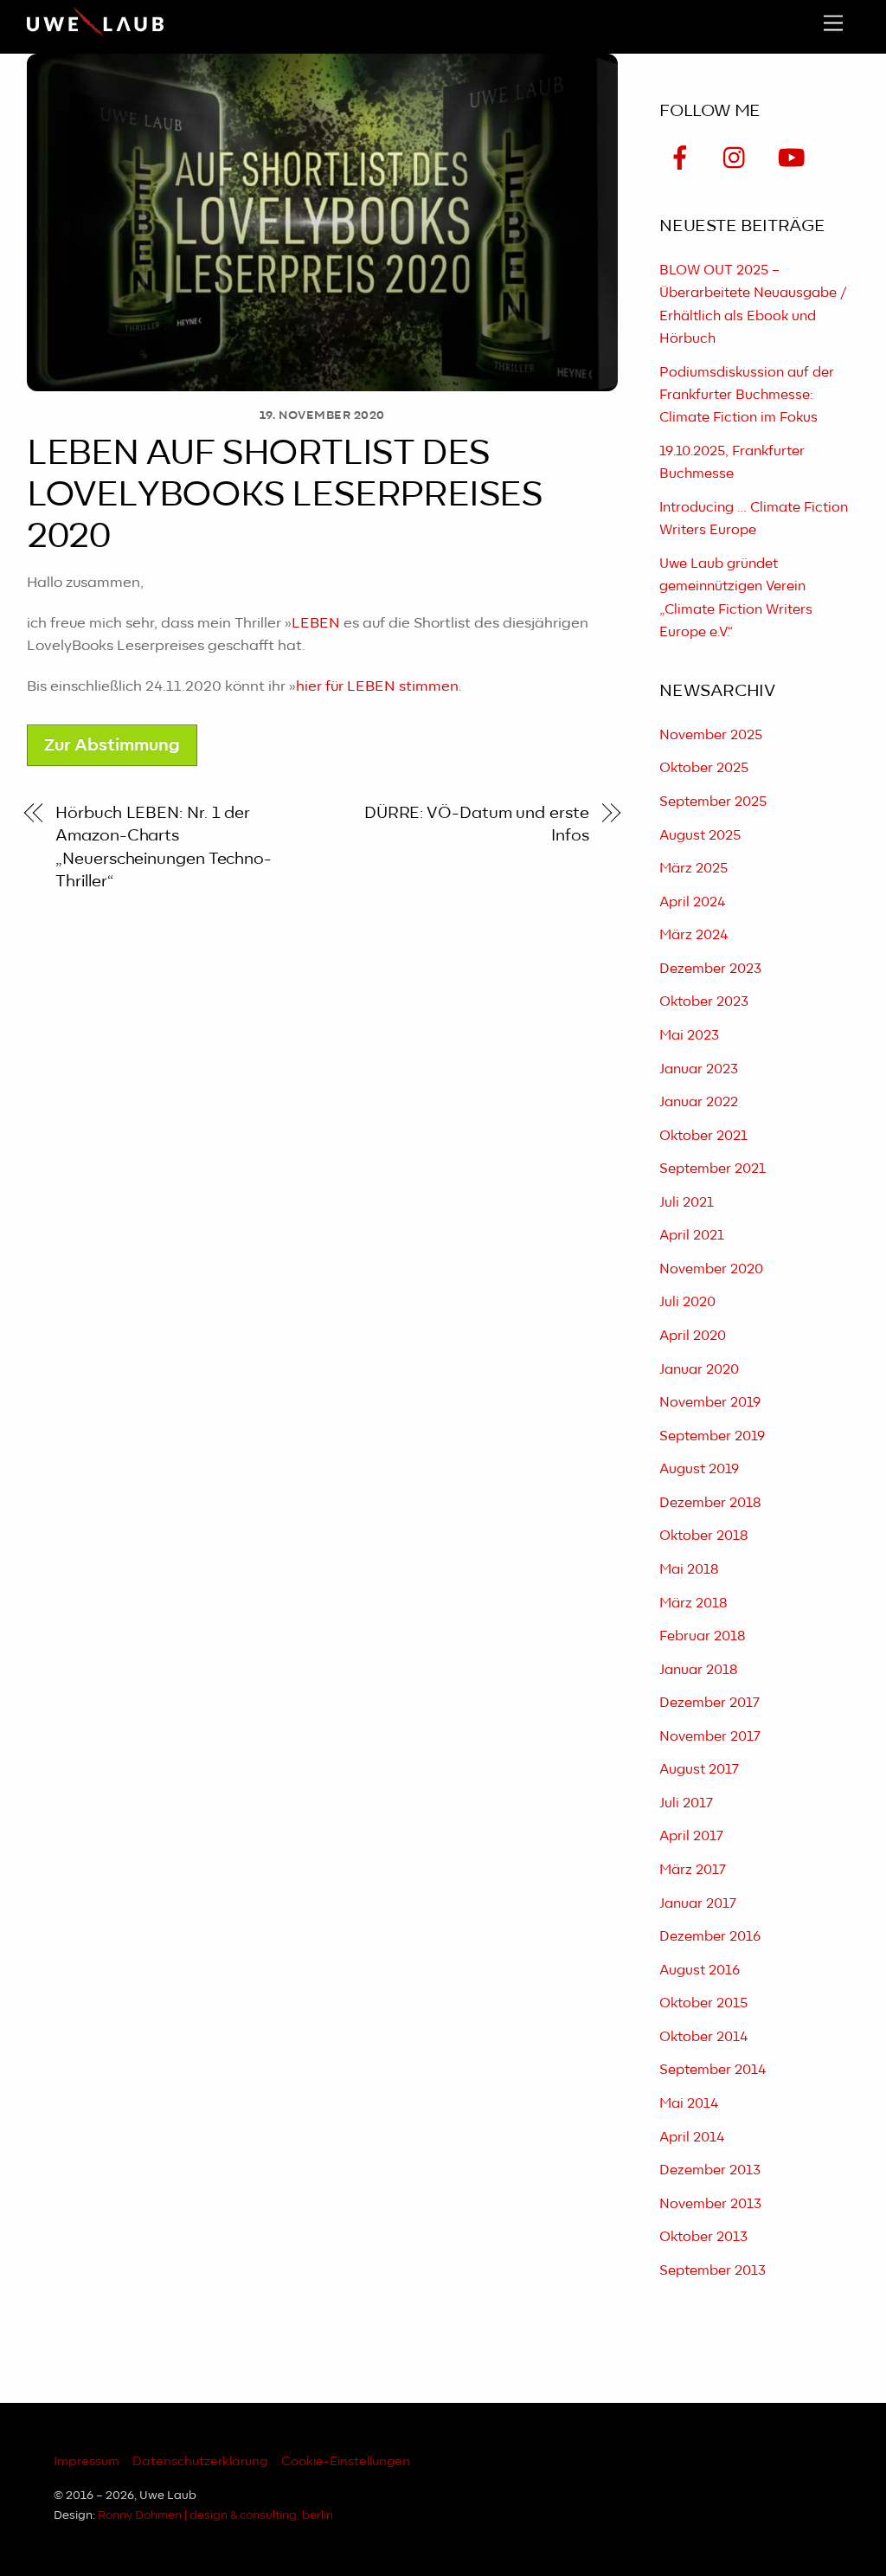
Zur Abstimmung (112, 746)
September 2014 (713, 2070)
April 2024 (692, 902)
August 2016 (700, 1971)
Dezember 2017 (709, 1703)
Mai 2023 (689, 1036)
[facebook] (683, 160)
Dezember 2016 (710, 1937)
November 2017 (710, 1737)
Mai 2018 (689, 1570)
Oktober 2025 (704, 768)
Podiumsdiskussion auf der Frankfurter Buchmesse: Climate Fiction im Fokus (747, 396)
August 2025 (700, 836)
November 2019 (710, 1403)
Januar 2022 (699, 1102)
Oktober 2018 (703, 1536)
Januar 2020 (699, 1370)
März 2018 (693, 1604)
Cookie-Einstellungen (346, 2461)
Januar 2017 (698, 1904)
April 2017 (691, 1836)
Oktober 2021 (703, 1136)
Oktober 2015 (703, 2003)
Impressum (87, 2461)
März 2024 (693, 935)
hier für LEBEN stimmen (377, 686)
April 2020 (693, 1336)
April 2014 (692, 2138)
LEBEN (316, 623)
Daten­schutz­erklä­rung (200, 2461)
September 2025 (713, 802)
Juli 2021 (687, 1203)
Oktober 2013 (703, 2237)
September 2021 (713, 1169)
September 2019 (712, 1436)
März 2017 (693, 1870)
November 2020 (711, 1269)
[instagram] (738, 160)
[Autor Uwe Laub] (95, 35)
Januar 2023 (699, 1069)
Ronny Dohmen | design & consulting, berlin (215, 2516)
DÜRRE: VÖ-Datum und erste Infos (477, 824)
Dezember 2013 (710, 2170)
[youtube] (794, 160)
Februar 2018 (702, 1636)
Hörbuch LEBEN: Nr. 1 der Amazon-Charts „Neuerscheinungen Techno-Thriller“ (164, 847)
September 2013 (713, 2271)
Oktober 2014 (703, 2037)
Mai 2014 (689, 2104)
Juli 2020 (687, 1302)
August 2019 (699, 1469)
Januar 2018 (698, 1670)
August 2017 (699, 1770)
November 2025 (711, 735)
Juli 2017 (686, 1803)
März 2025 (693, 869)
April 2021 (692, 1236)
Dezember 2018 (710, 1503)
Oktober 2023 (704, 1002)
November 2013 (710, 2204)
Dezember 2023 (710, 969)
